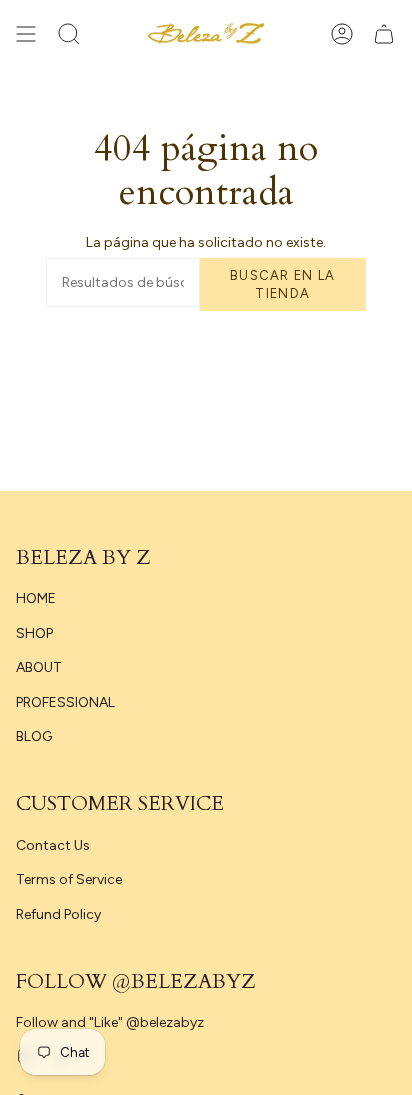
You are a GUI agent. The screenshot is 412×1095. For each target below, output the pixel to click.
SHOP (34, 633)
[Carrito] (384, 33)
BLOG (34, 736)
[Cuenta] (342, 33)
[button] (69, 33)
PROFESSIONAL (65, 702)
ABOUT (39, 667)
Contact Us (53, 845)
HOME (36, 598)
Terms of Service (69, 879)
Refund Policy (58, 914)
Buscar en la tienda (283, 284)
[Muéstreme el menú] (26, 33)
